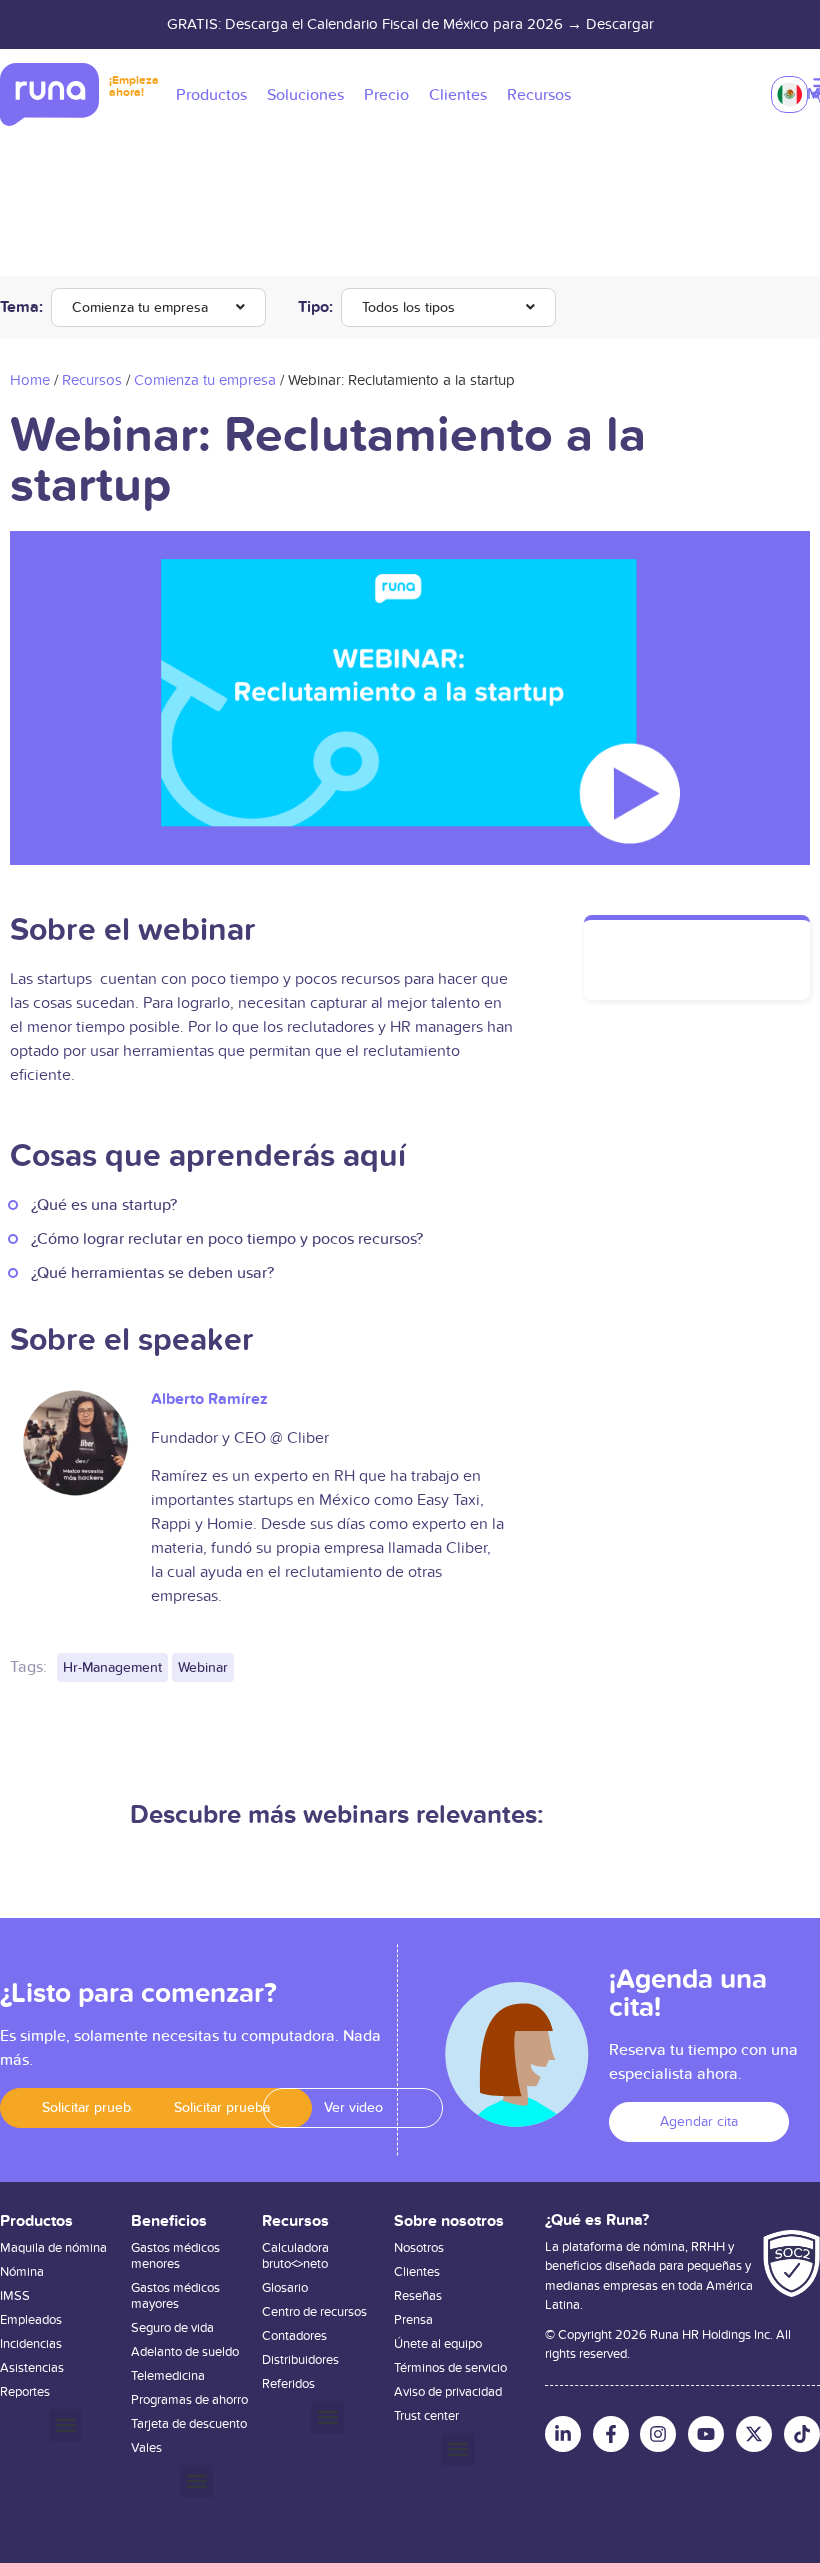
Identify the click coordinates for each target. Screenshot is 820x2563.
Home (30, 380)
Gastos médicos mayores (175, 2296)
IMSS (15, 2296)
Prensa (413, 2320)
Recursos (92, 380)
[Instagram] (658, 2434)
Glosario (285, 2288)
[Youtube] (706, 2434)
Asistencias (32, 2368)
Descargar (620, 24)
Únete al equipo (438, 2344)
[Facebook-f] (611, 2434)
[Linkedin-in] (563, 2434)
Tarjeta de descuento (189, 2424)
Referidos (288, 2384)
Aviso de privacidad (448, 2392)
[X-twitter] (754, 2434)
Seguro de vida (172, 2328)
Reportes (25, 2392)
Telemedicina (168, 2376)
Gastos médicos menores (175, 2256)
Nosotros (419, 2248)
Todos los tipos (408, 307)
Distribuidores (300, 2360)
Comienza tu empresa (140, 307)
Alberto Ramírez (209, 1399)
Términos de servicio (450, 2368)
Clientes (417, 2272)
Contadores (294, 2336)
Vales (146, 2448)
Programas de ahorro (189, 2400)
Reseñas (418, 2296)
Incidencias (31, 2344)
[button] (90, 2108)
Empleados (31, 2320)
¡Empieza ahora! (134, 86)
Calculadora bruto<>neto (295, 2256)
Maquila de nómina (53, 2248)
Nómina (22, 2272)
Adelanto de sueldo (185, 2352)
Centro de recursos (314, 2312)
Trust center (426, 2416)
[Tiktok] (802, 2434)
